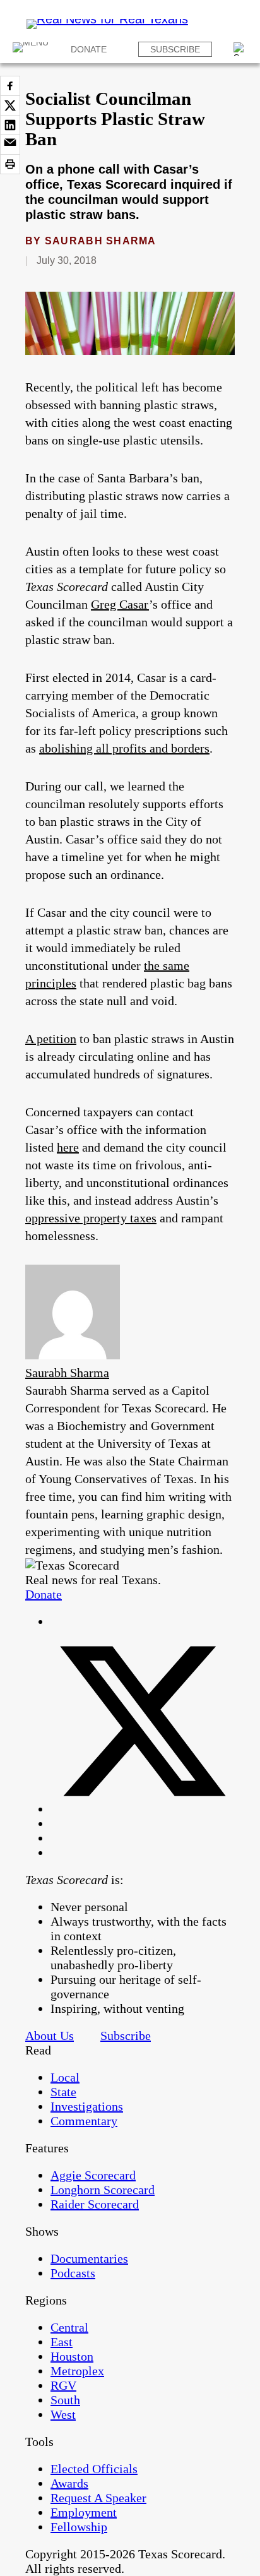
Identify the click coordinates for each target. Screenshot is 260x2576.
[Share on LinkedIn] (10, 125)
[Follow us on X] (143, 1809)
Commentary (84, 2121)
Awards (69, 2483)
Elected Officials (94, 2469)
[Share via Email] (10, 145)
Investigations (87, 2106)
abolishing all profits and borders (124, 748)
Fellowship (79, 2527)
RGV (63, 2385)
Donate (89, 49)
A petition (51, 1039)
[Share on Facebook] (10, 86)
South (65, 2400)
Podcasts (73, 2273)
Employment (84, 2512)
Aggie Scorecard (93, 2175)
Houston (72, 2356)
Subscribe (175, 49)
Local (65, 2077)
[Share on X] (10, 105)
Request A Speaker (98, 2498)
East (62, 2342)
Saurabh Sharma (101, 241)
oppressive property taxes (91, 1218)
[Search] (240, 49)
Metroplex (77, 2371)
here (68, 1147)
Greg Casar (120, 604)
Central (69, 2327)
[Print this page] (10, 164)
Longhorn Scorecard (103, 2190)
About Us (50, 2036)
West (63, 2414)
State (63, 2092)
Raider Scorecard (95, 2204)
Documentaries (89, 2258)
